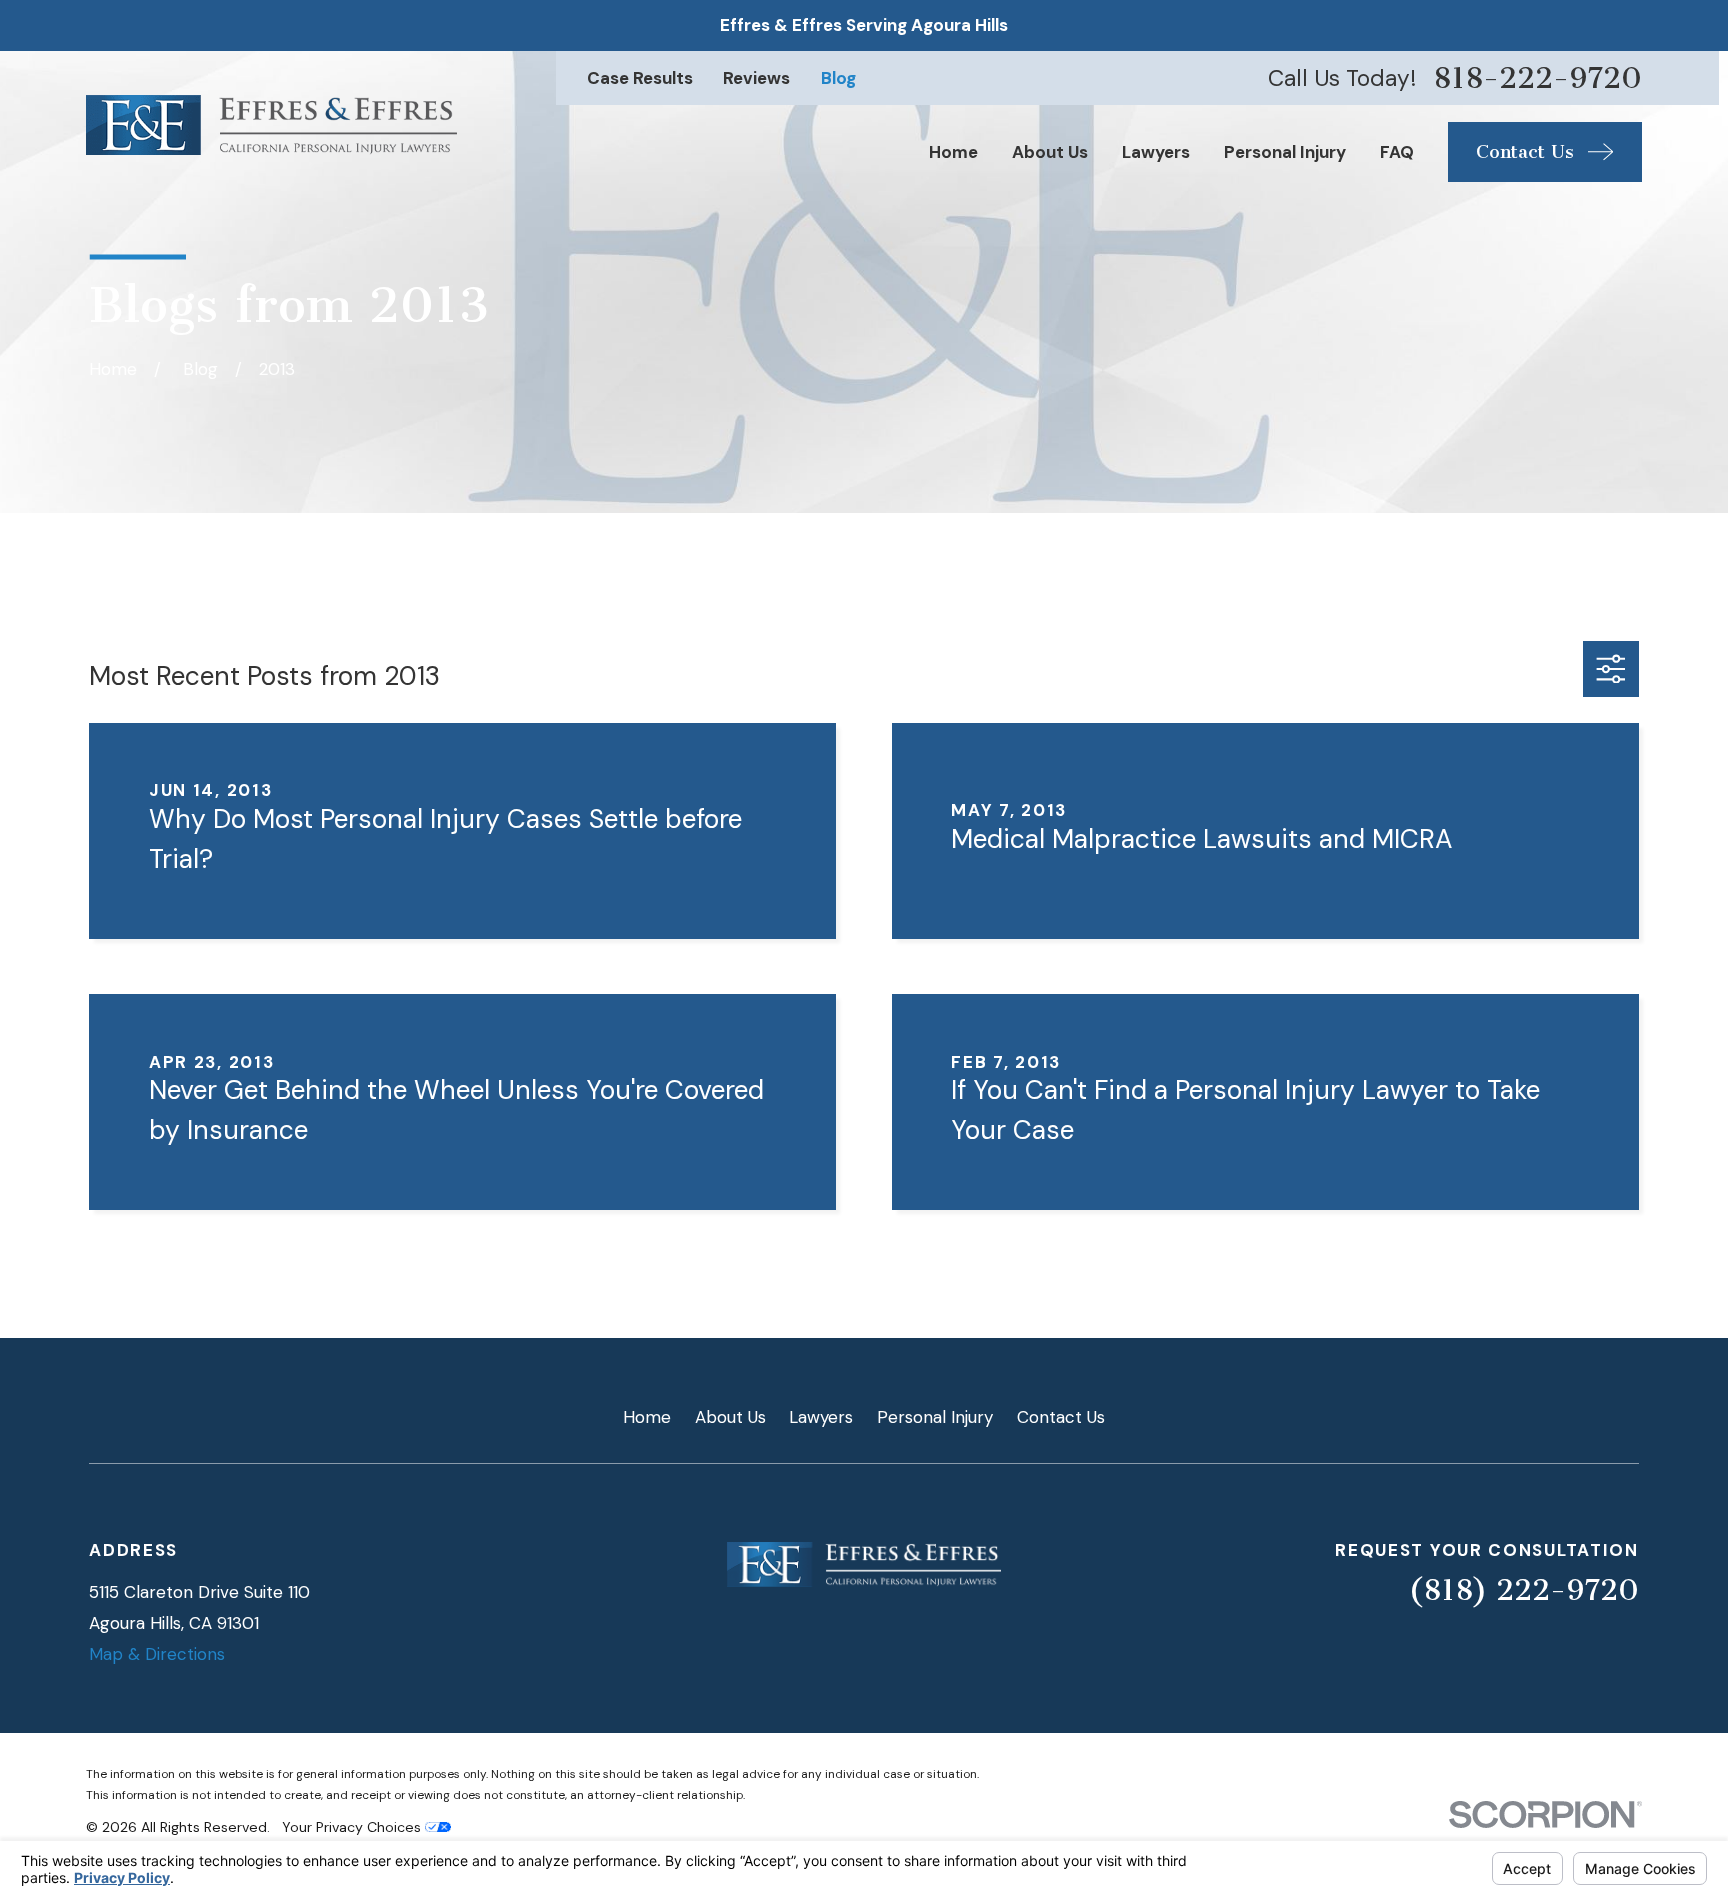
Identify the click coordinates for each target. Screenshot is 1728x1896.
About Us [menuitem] (1050, 152)
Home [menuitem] (953, 152)
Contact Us (1061, 1417)
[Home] (271, 125)
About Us (730, 1417)
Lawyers (821, 1417)
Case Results (640, 78)
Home (647, 1417)
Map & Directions (157, 1654)
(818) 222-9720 (1523, 1590)
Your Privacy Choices (353, 1827)
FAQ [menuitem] (1397, 152)
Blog (838, 78)
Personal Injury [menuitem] (1285, 152)
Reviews (756, 78)
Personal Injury (935, 1417)
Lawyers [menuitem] (1156, 152)
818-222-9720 (1537, 78)
